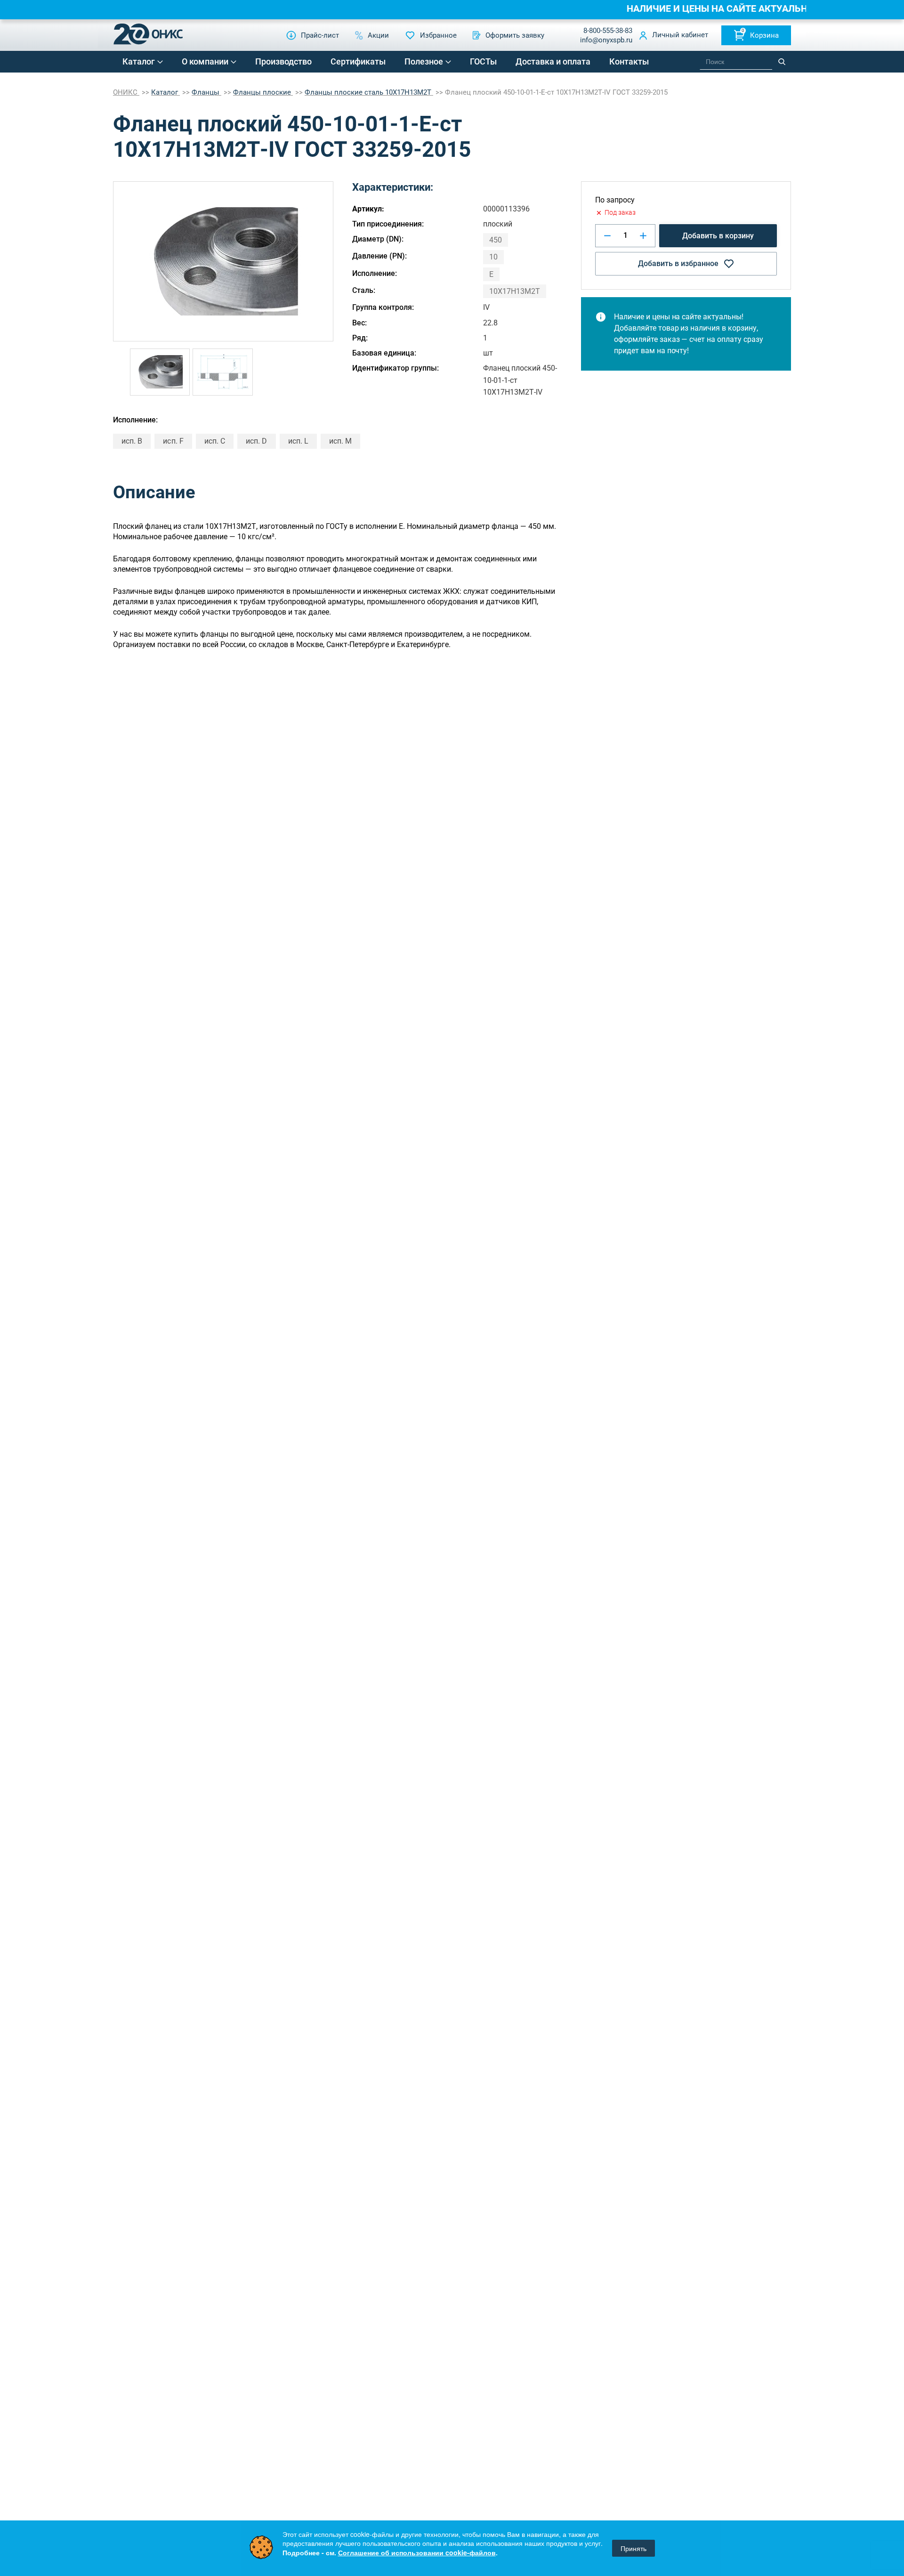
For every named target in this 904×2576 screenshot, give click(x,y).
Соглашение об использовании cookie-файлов (417, 2552)
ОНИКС (126, 92)
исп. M (340, 441)
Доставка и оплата (553, 61)
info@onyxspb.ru (606, 40)
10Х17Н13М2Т (515, 291)
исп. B (132, 441)
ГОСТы (483, 61)
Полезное (424, 61)
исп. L (298, 441)
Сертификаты (358, 61)
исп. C (215, 441)
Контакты (629, 61)
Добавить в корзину (718, 236)
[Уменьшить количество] (607, 236)
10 (493, 257)
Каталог (139, 61)
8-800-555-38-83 (608, 31)
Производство (283, 61)
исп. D (256, 441)
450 (496, 240)
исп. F (173, 441)
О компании (205, 61)
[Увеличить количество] (643, 236)
